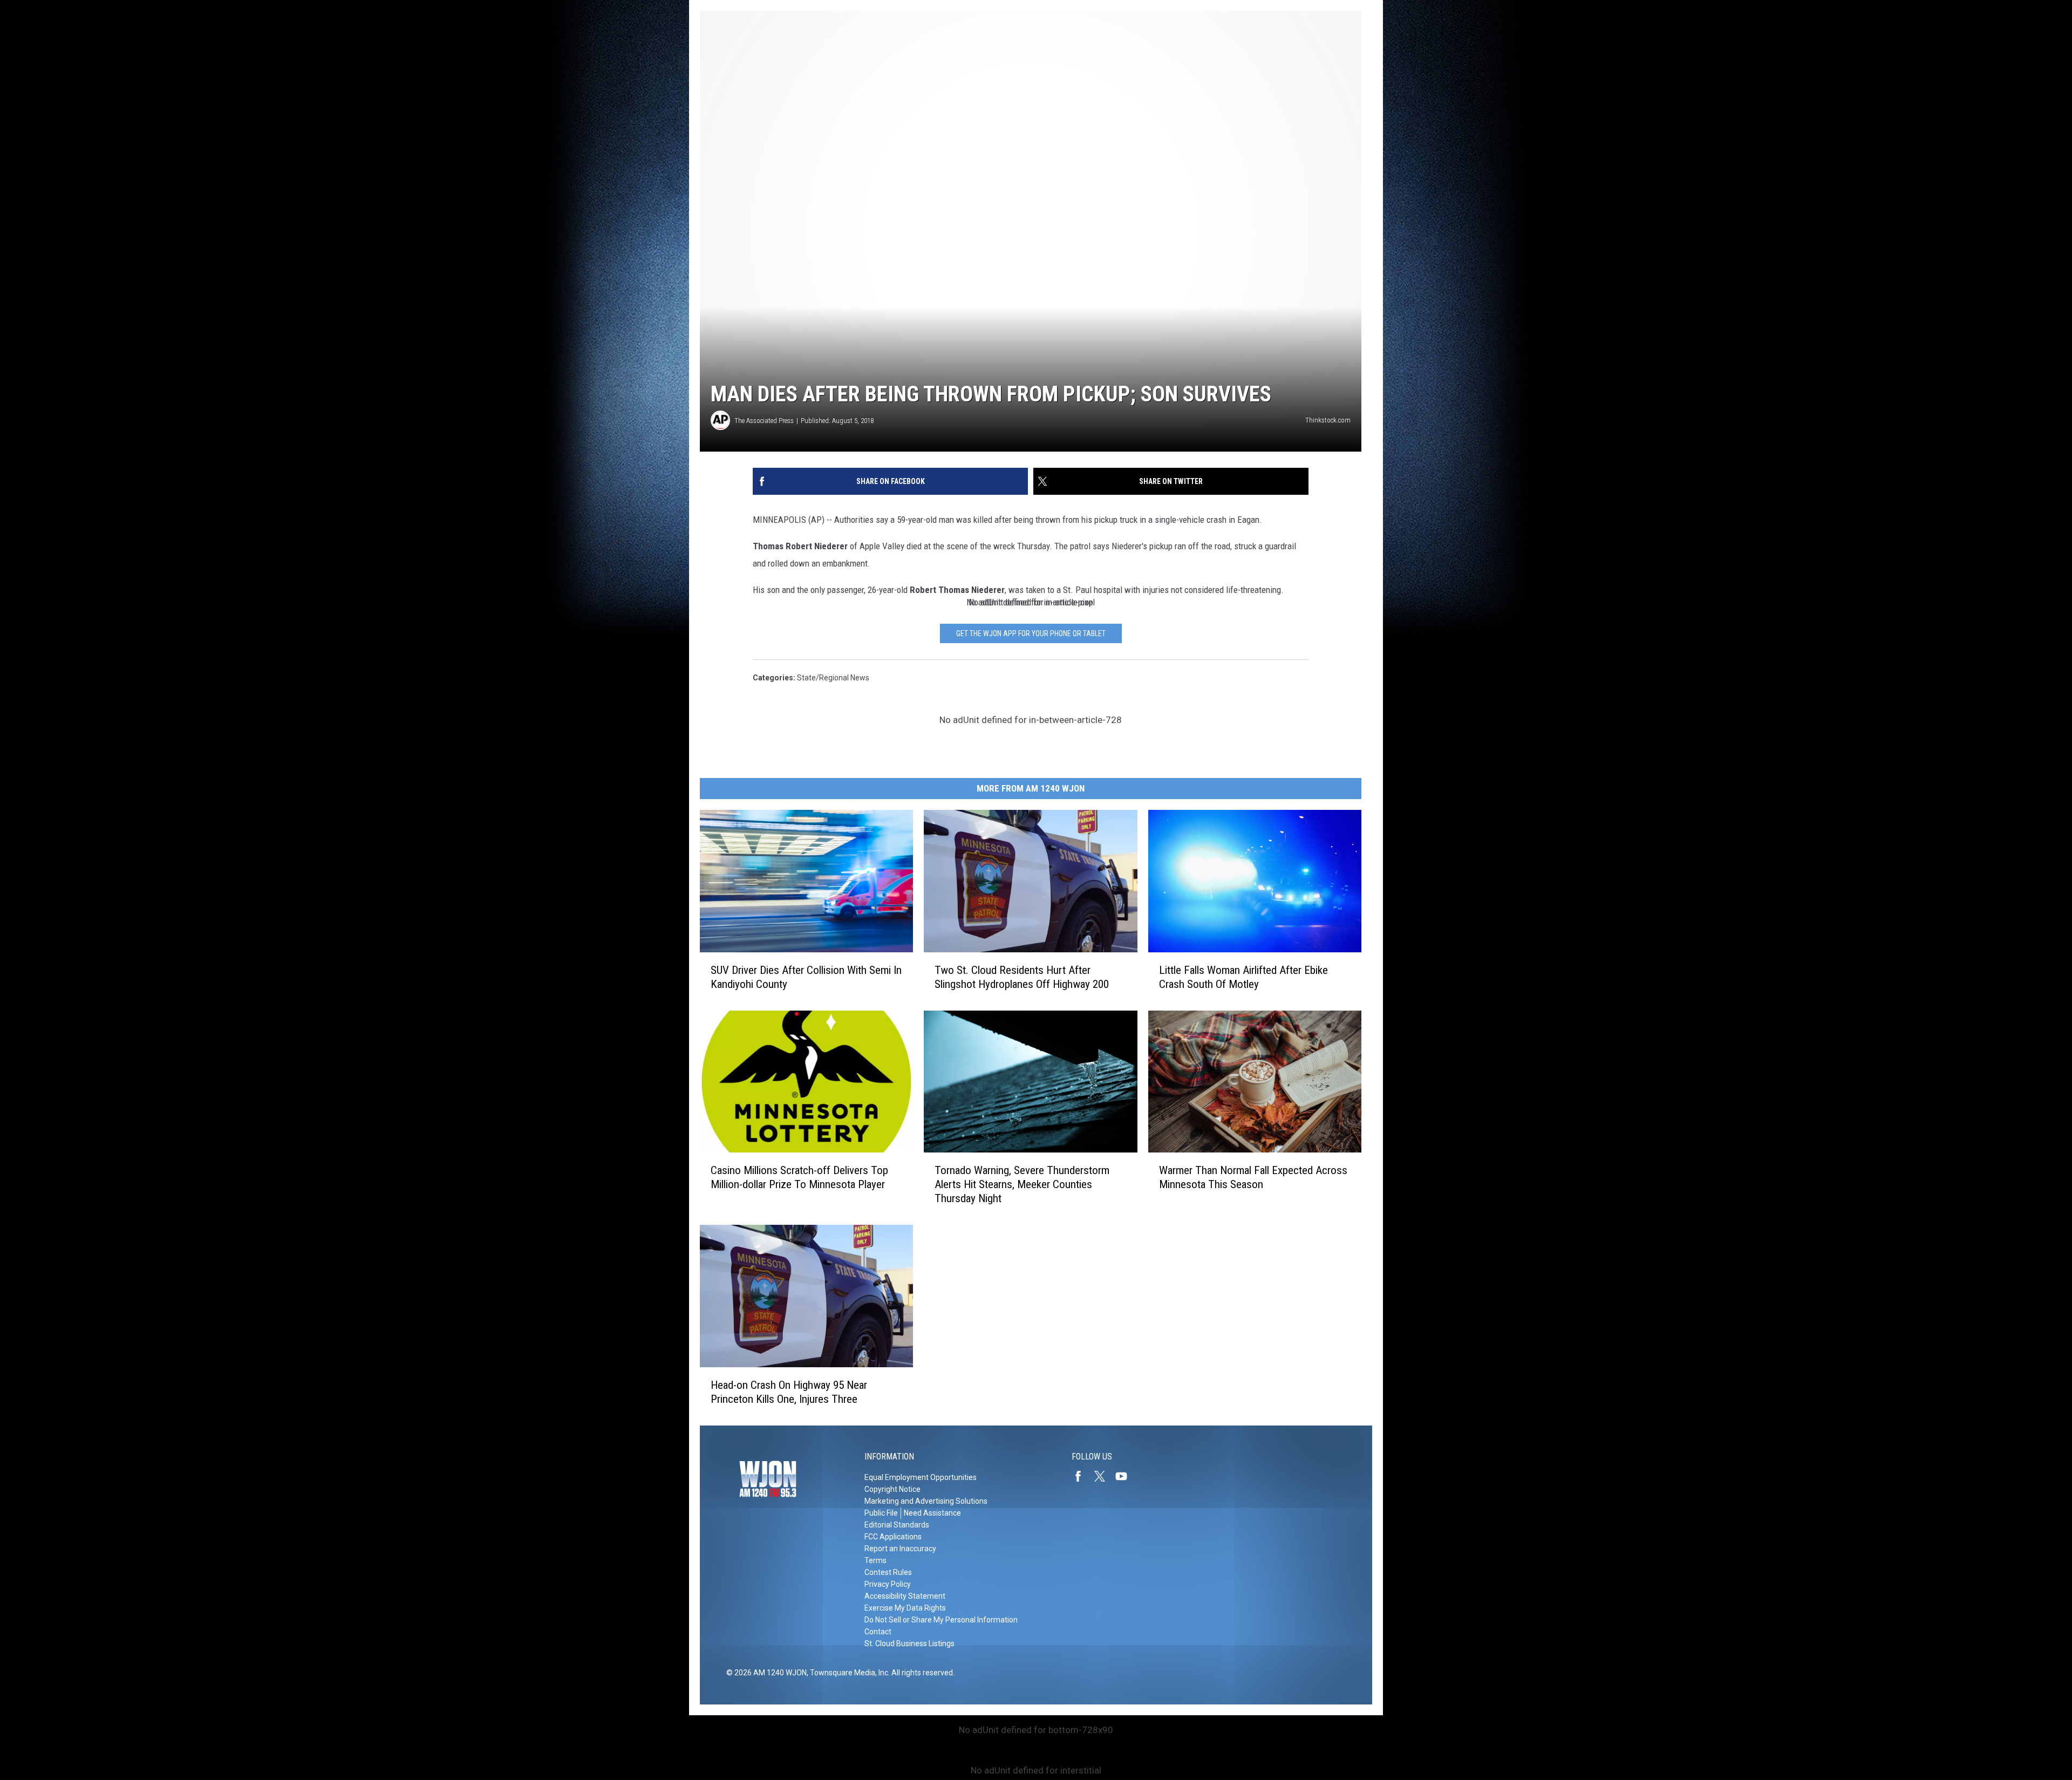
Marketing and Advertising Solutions (926, 1501)
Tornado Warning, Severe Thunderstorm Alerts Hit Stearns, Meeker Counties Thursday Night (1022, 1184)
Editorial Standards (897, 1525)
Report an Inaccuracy (900, 1549)
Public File (881, 1513)
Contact (878, 1632)
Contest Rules (888, 1572)
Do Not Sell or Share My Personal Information (941, 1620)
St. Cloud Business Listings (909, 1643)
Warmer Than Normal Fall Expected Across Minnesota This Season (1253, 1177)
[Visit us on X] (1104, 1476)
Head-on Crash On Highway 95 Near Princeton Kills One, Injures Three (789, 1392)
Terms (875, 1560)
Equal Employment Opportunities (921, 1477)
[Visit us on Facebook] (1082, 1476)
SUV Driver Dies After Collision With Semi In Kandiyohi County (806, 977)
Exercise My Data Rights (905, 1608)
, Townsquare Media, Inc (847, 1673)
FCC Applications (893, 1537)
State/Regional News (833, 678)
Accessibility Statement (905, 1596)
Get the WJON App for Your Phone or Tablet (1031, 633)
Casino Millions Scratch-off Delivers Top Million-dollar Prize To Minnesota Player (799, 1177)
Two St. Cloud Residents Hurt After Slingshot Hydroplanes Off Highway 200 (1022, 977)
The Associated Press (764, 421)
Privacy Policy (888, 1584)
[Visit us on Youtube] (1126, 1476)
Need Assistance (932, 1513)
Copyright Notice (892, 1489)
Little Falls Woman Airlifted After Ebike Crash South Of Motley (1243, 977)
